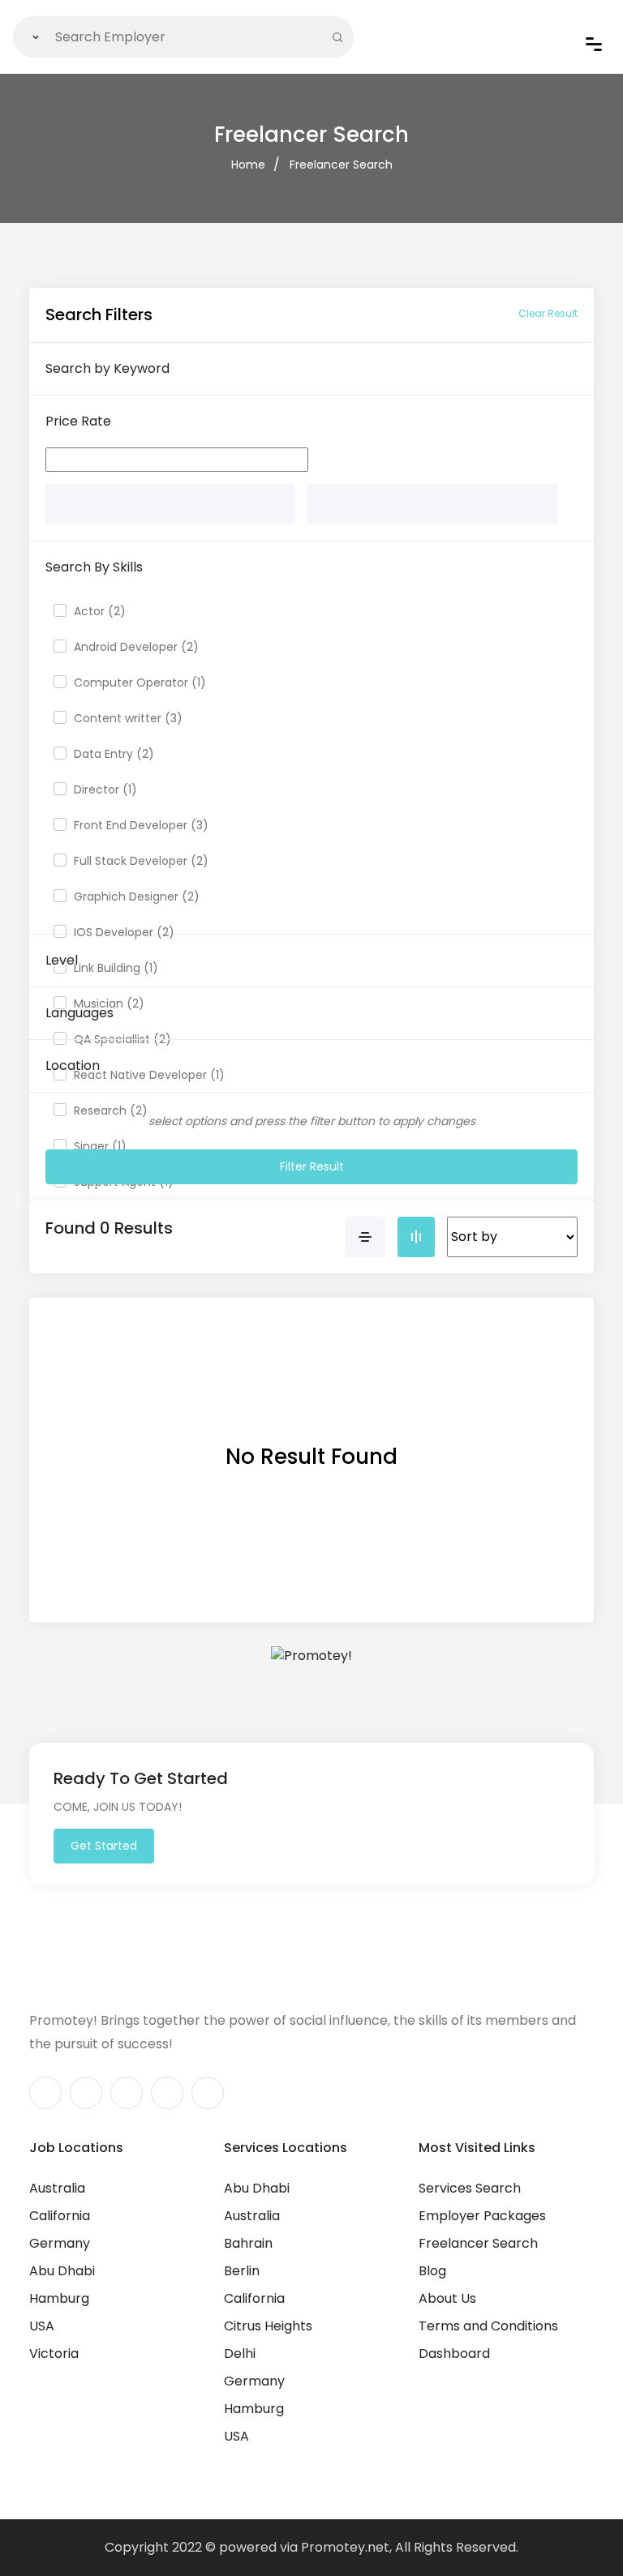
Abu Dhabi (62, 2271)
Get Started (104, 1846)
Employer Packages (482, 2216)
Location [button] (73, 1065)
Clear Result (548, 313)
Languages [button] (79, 1013)
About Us (447, 2298)
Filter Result (312, 1166)
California (60, 2216)
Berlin (242, 2271)
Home (248, 165)
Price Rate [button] (78, 421)
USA (42, 2326)
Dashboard (454, 2353)
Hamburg (59, 2298)
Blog (432, 2271)
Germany (60, 2243)
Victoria (54, 2353)
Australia (57, 2188)
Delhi (240, 2353)
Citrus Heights (268, 2326)
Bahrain (248, 2243)
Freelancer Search (341, 165)
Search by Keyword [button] (107, 368)
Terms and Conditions (488, 2326)
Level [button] (62, 960)
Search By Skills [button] (94, 567)
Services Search (470, 2188)
